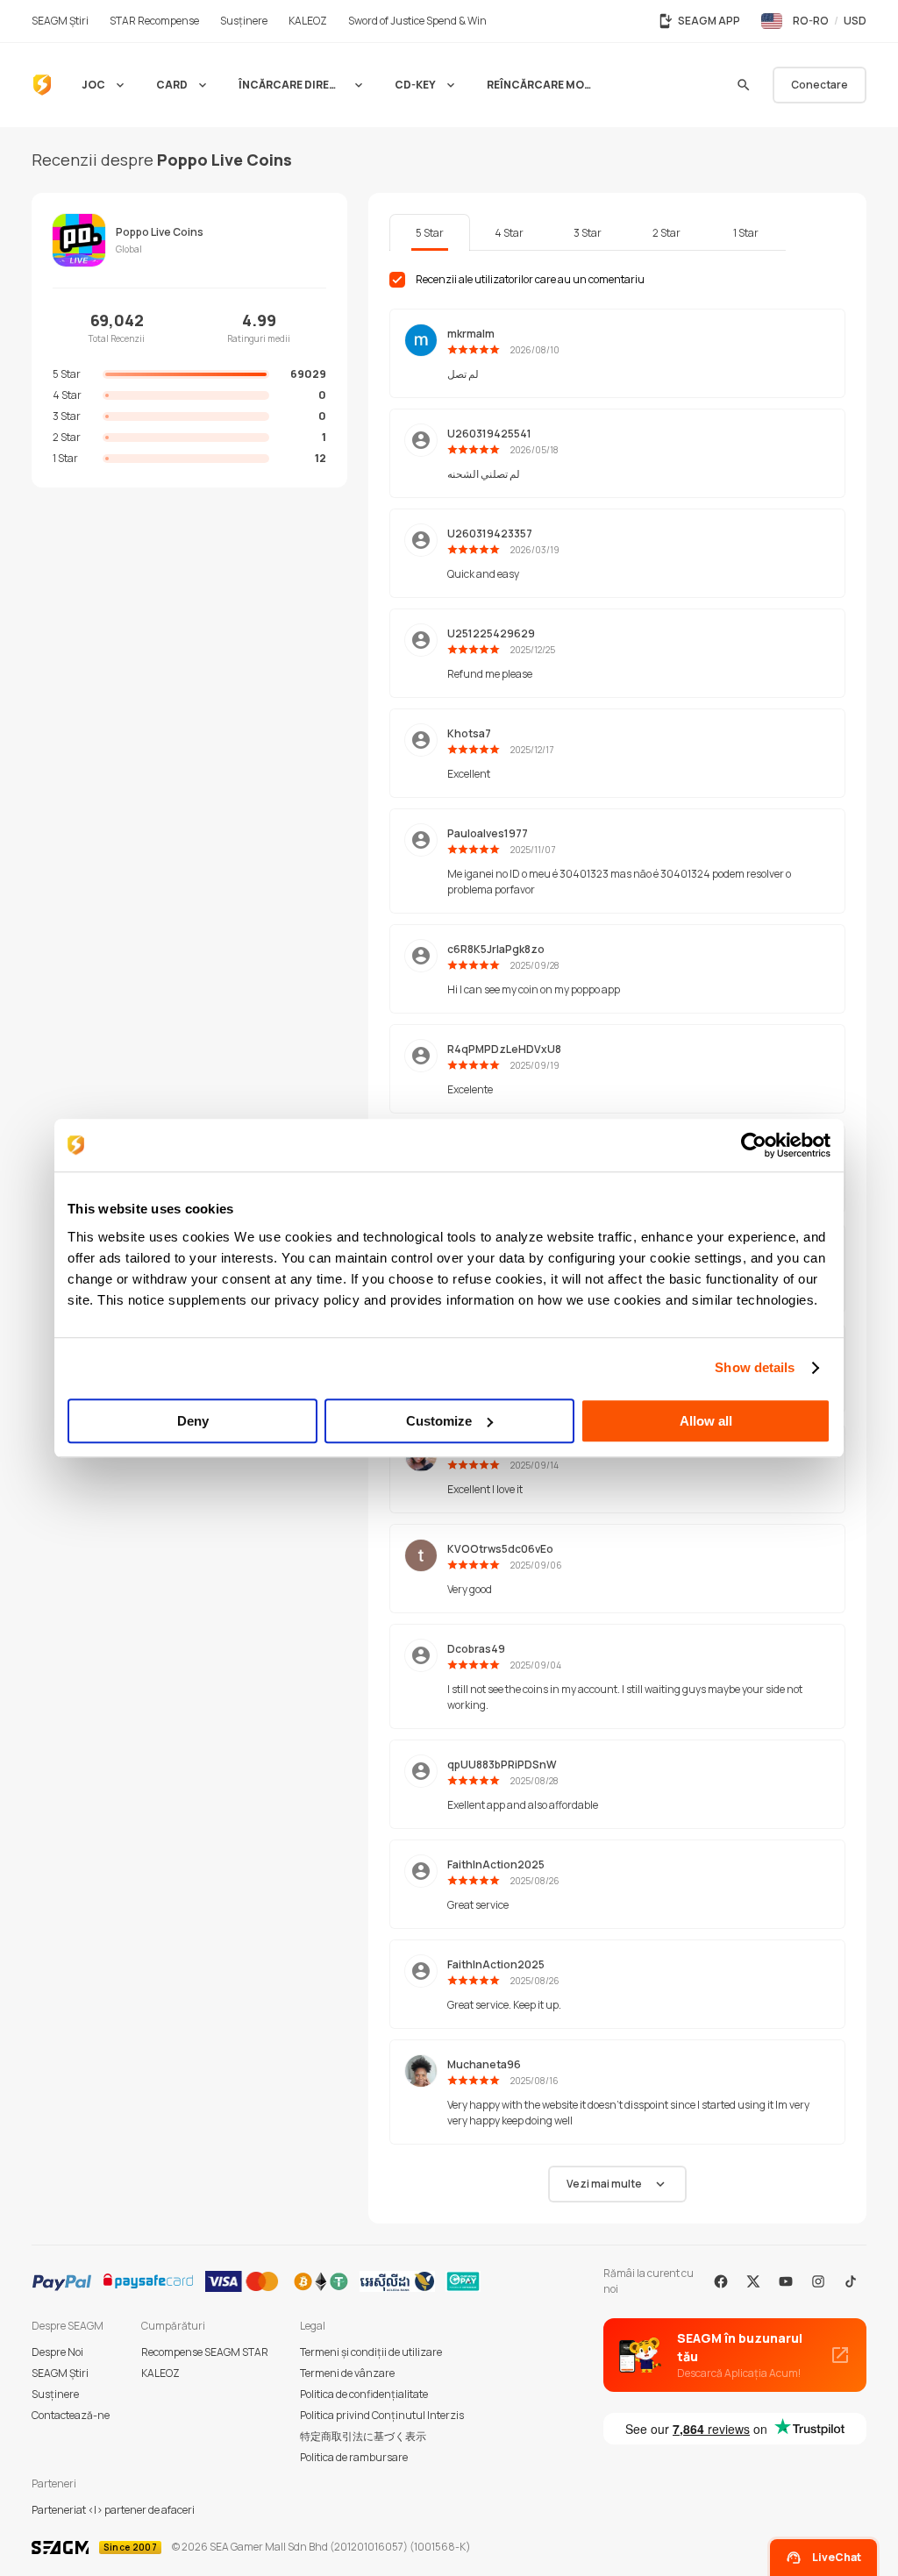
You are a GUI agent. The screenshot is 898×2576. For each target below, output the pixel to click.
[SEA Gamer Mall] (42, 85)
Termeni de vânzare (347, 2373)
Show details (755, 1367)
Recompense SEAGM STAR (205, 2352)
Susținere (55, 2394)
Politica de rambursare (354, 2457)
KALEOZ (160, 2373)
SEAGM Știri (60, 2373)
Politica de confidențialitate (364, 2394)
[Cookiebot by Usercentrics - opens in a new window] (754, 1145)
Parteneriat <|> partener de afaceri (113, 2510)
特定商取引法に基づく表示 (363, 2436)
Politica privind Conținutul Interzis (382, 2415)
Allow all (706, 1421)
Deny (193, 1421)
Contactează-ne (71, 2415)
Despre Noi (57, 2352)
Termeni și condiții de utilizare (371, 2352)
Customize (439, 1421)
